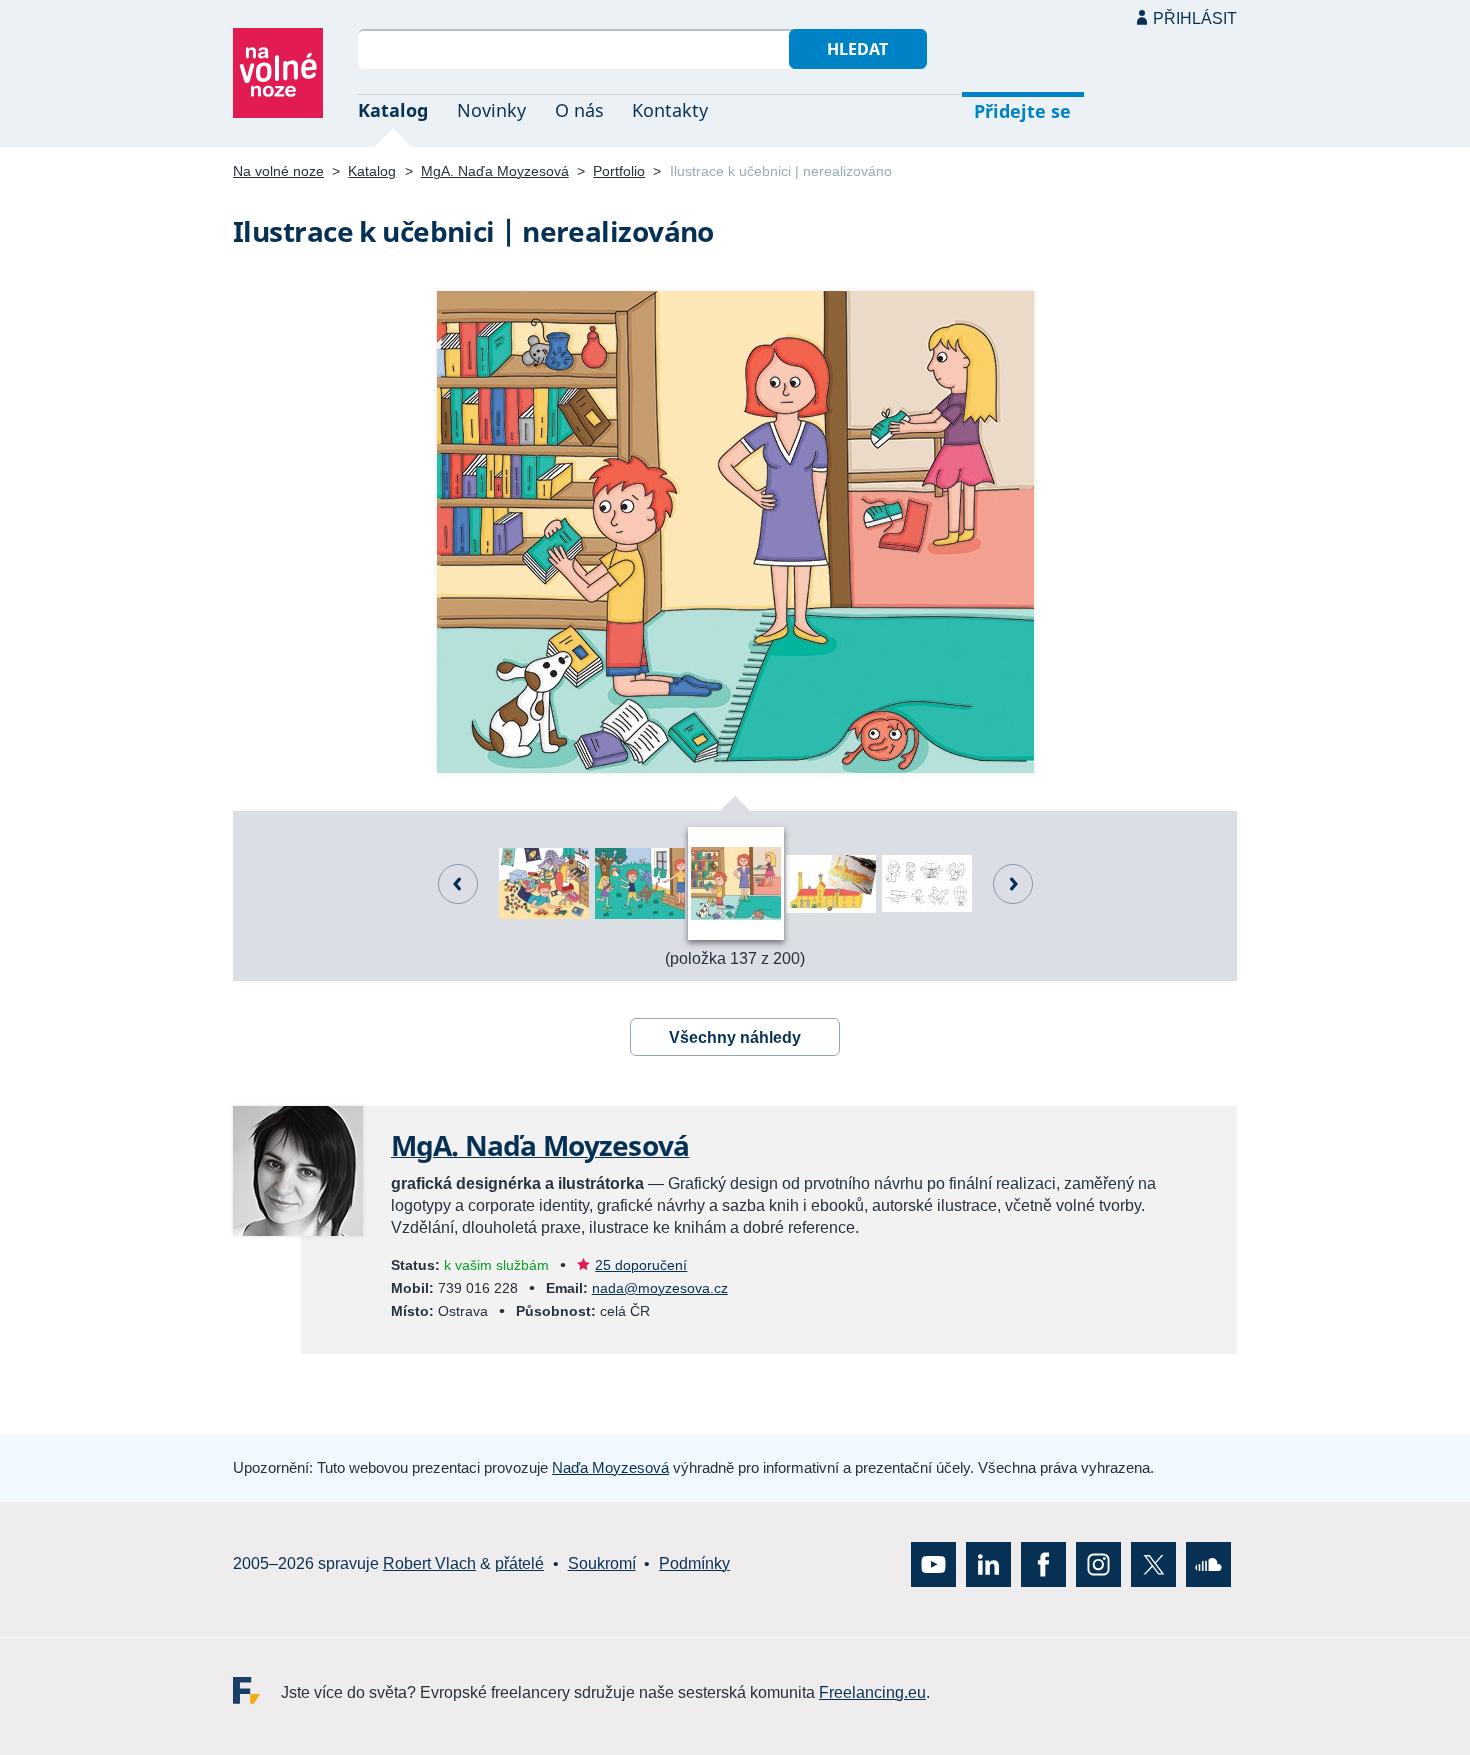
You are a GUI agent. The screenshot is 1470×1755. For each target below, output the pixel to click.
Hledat (857, 49)
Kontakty (670, 110)
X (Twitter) (1153, 1563)
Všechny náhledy (735, 1037)
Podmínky (694, 1563)
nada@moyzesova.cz (660, 1288)
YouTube (933, 1563)
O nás (579, 110)
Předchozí (458, 884)
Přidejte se (1022, 111)
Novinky (491, 110)
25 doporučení (641, 1265)
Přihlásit (1195, 18)
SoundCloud (1208, 1563)
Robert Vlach (429, 1563)
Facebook (1043, 1563)
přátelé (519, 1563)
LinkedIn (988, 1563)
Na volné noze (278, 171)
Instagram (1098, 1563)
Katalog (393, 110)
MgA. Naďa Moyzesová (495, 171)
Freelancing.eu (257, 1689)
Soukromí (602, 1563)
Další (1013, 884)
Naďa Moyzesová (610, 1467)
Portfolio (619, 171)
